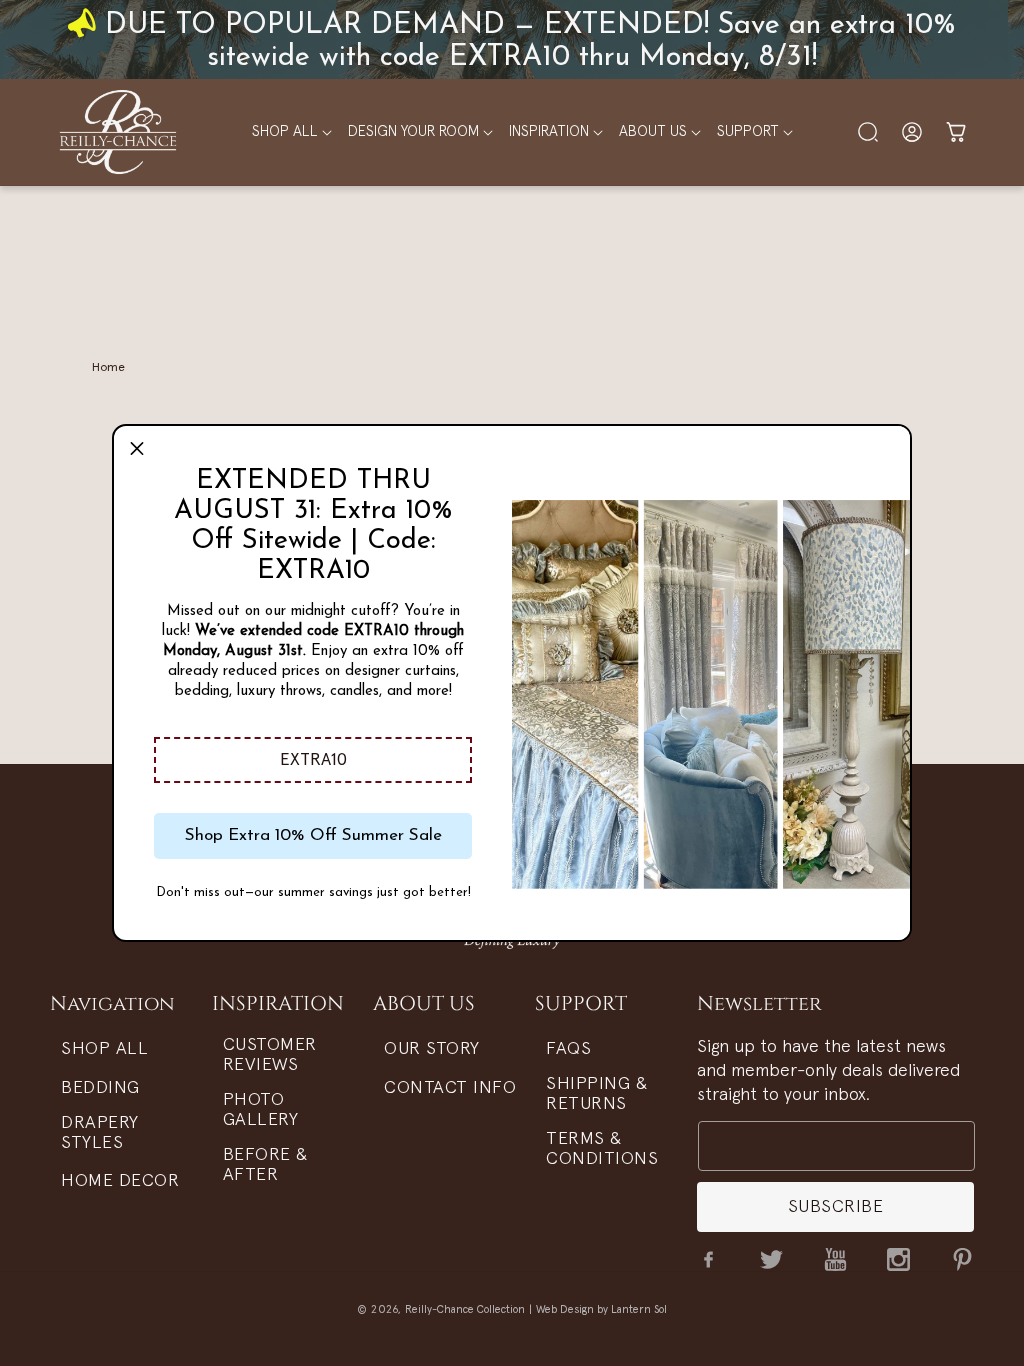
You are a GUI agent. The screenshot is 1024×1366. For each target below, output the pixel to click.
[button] (313, 760)
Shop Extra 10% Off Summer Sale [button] (313, 835)
